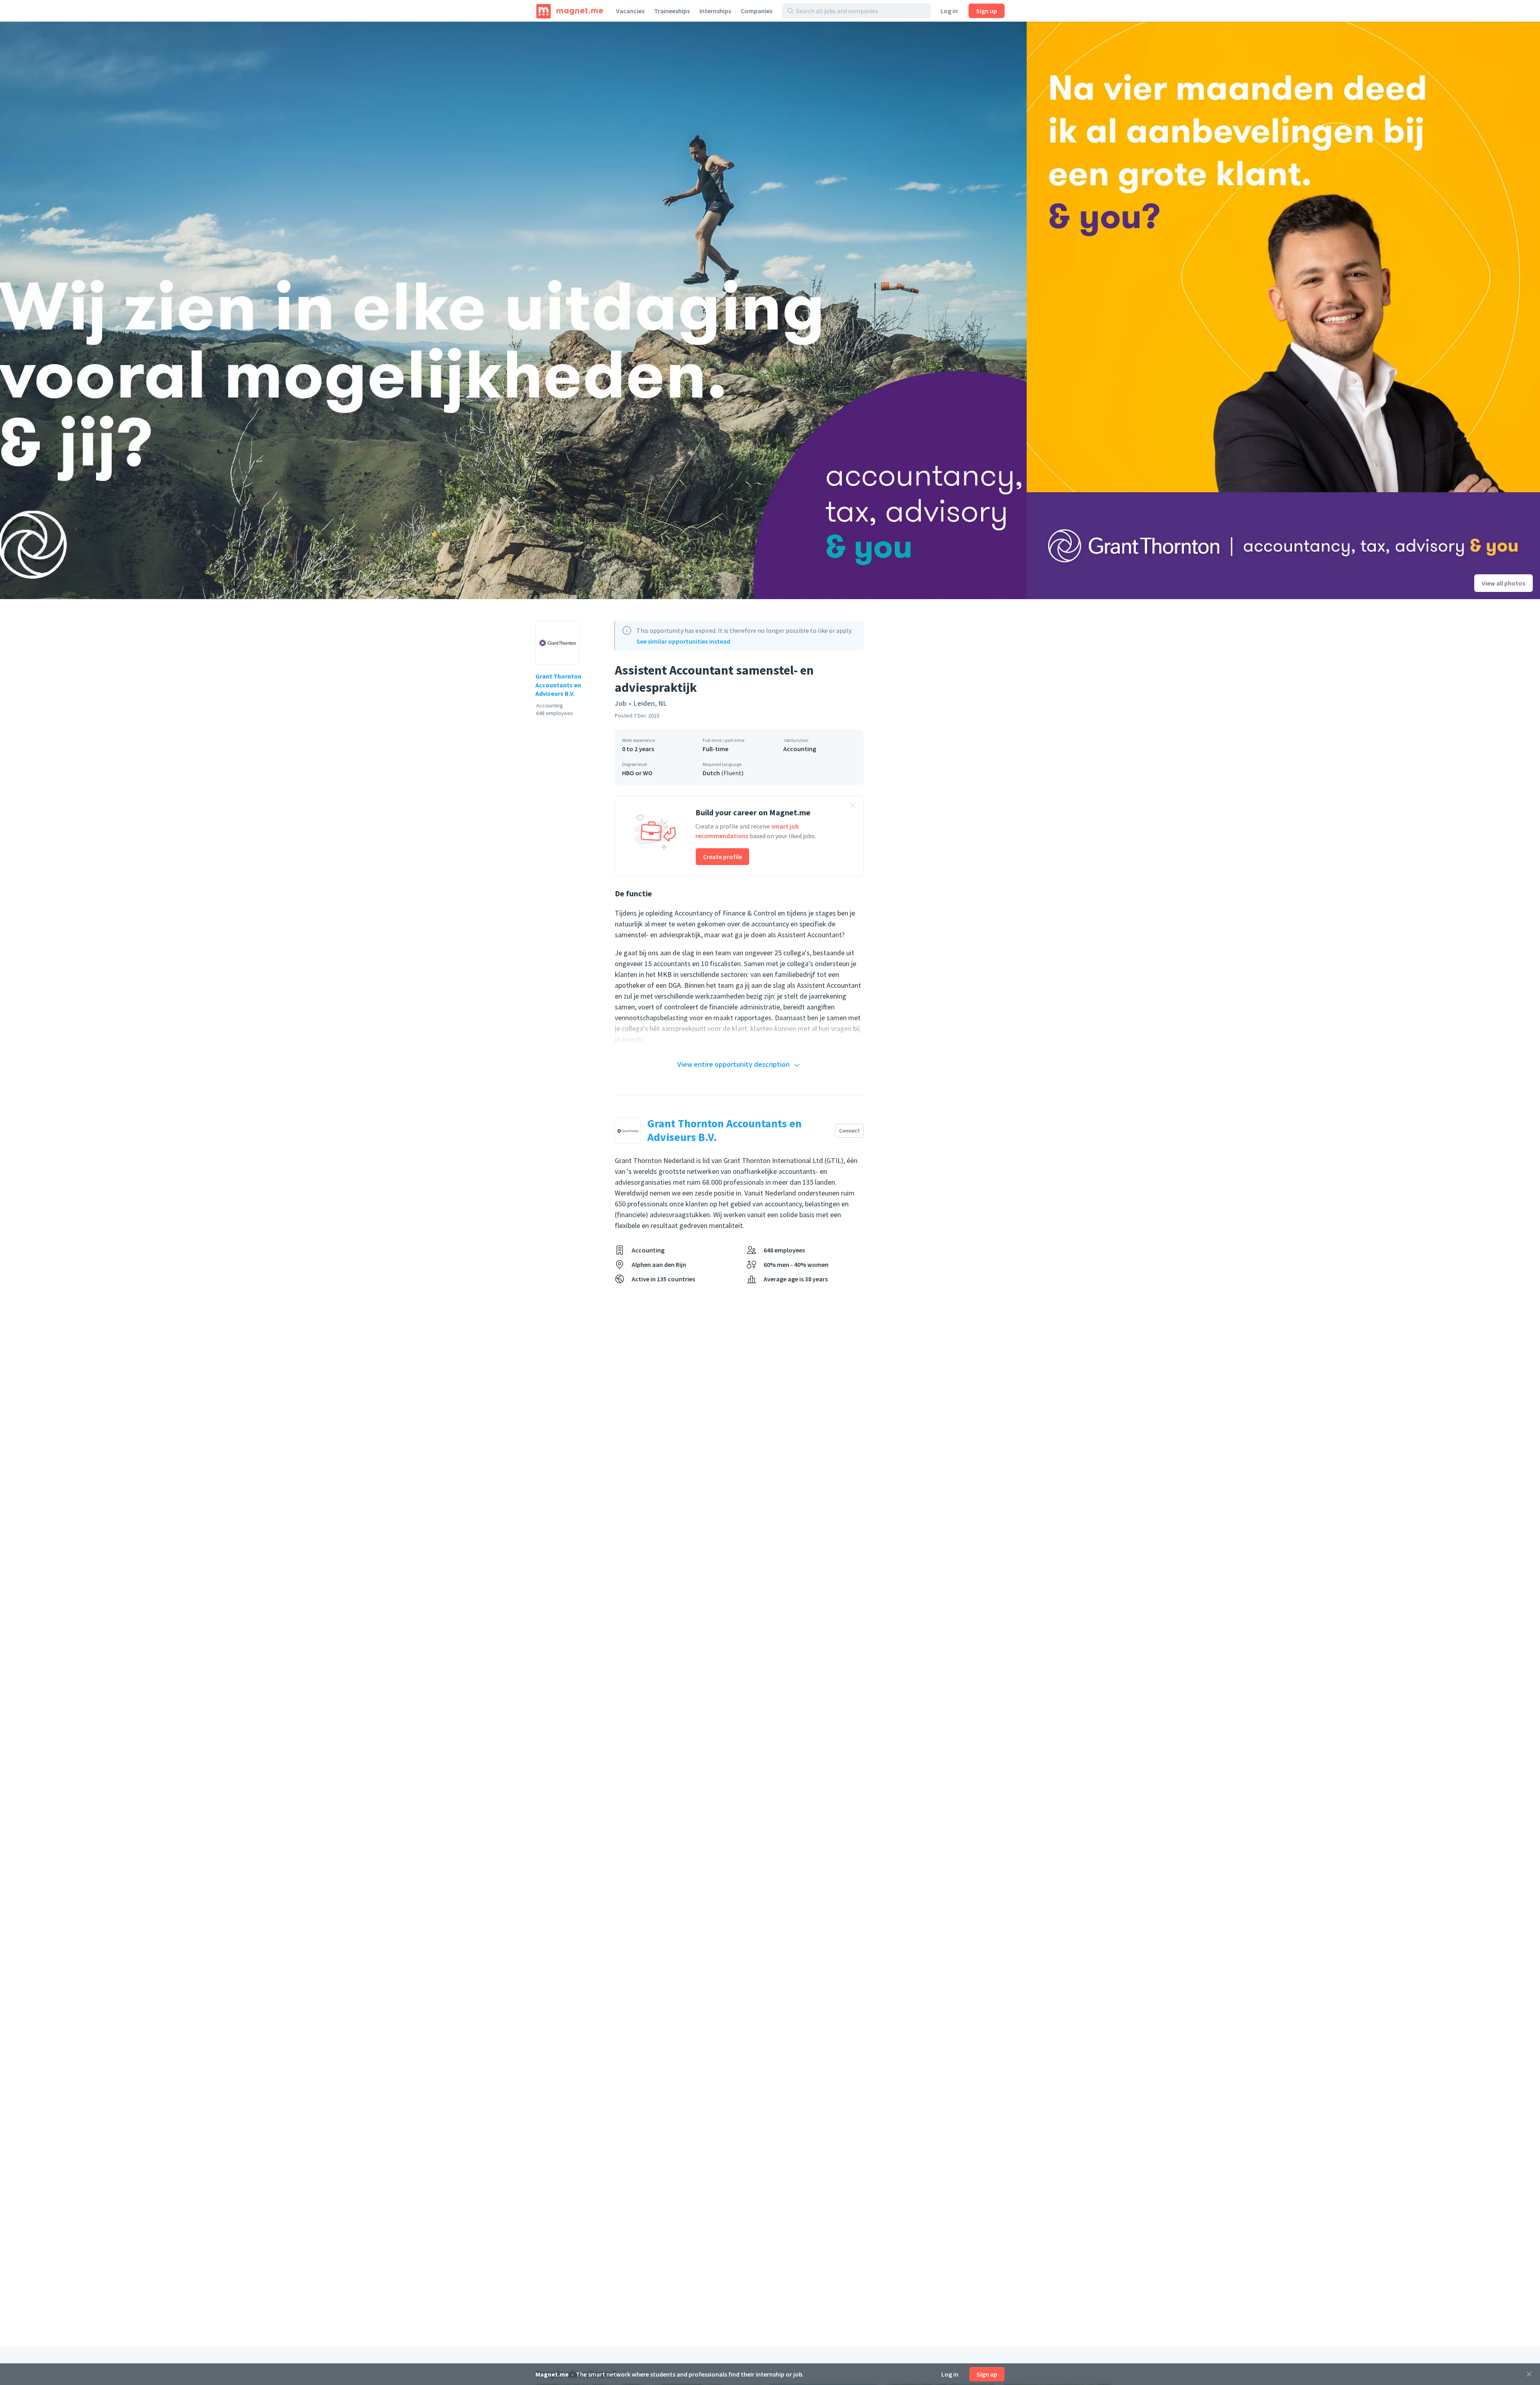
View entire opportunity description (734, 1064)
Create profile (722, 857)
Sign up (987, 11)
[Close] (1529, 2374)
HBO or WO (637, 773)
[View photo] (513, 310)
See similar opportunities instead (683, 641)
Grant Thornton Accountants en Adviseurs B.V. (558, 685)
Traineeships (672, 11)
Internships (715, 11)
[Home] (570, 11)
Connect (849, 1131)
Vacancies (630, 11)
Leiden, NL (650, 703)
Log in (949, 11)
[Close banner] (853, 807)
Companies (757, 11)
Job (621, 703)
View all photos (1504, 583)
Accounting (800, 749)
